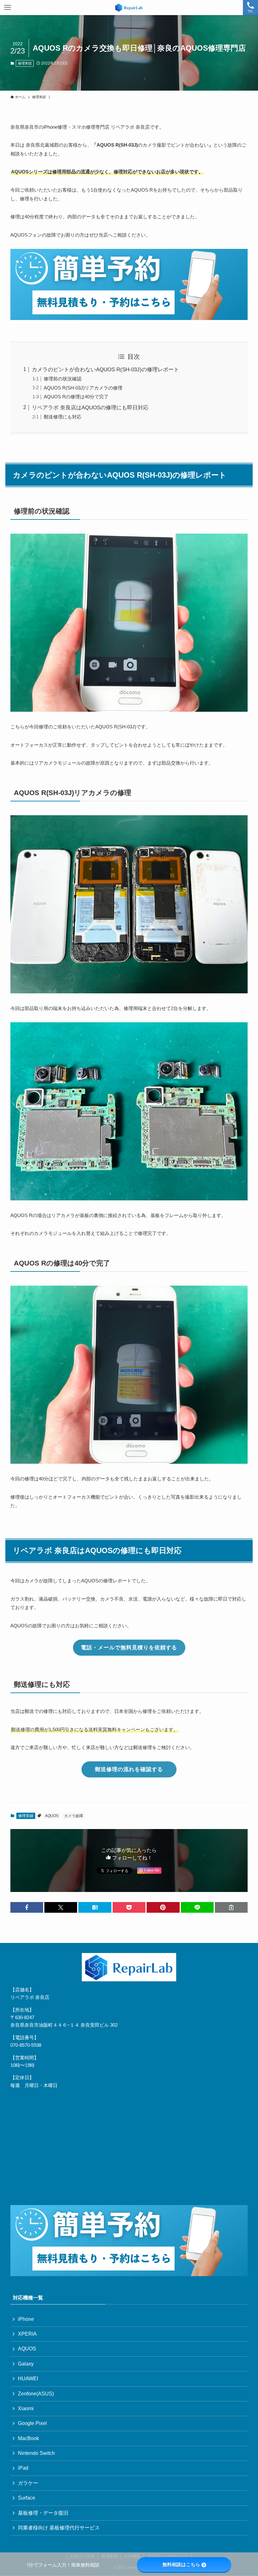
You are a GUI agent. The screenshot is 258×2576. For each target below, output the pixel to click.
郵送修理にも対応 (63, 417)
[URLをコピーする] (231, 1907)
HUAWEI (28, 2379)
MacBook (28, 2438)
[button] (27, 1907)
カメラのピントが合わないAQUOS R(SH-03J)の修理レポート (105, 370)
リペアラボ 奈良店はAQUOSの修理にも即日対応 (90, 408)
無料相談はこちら (181, 2565)
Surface (27, 2498)
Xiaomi (26, 2408)
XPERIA (27, 2334)
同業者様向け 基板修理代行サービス (59, 2528)
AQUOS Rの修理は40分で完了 (76, 397)
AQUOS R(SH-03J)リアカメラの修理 (83, 388)
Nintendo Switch (36, 2453)
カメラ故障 (74, 1816)
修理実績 (25, 63)
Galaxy (26, 2364)
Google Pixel (32, 2423)
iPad (23, 2468)
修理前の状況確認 (63, 379)
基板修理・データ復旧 (43, 2513)
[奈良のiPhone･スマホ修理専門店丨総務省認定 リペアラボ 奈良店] (129, 8)
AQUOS (52, 1816)
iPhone (26, 2319)
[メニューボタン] (8, 8)
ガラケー (28, 2483)
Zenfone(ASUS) (36, 2394)
